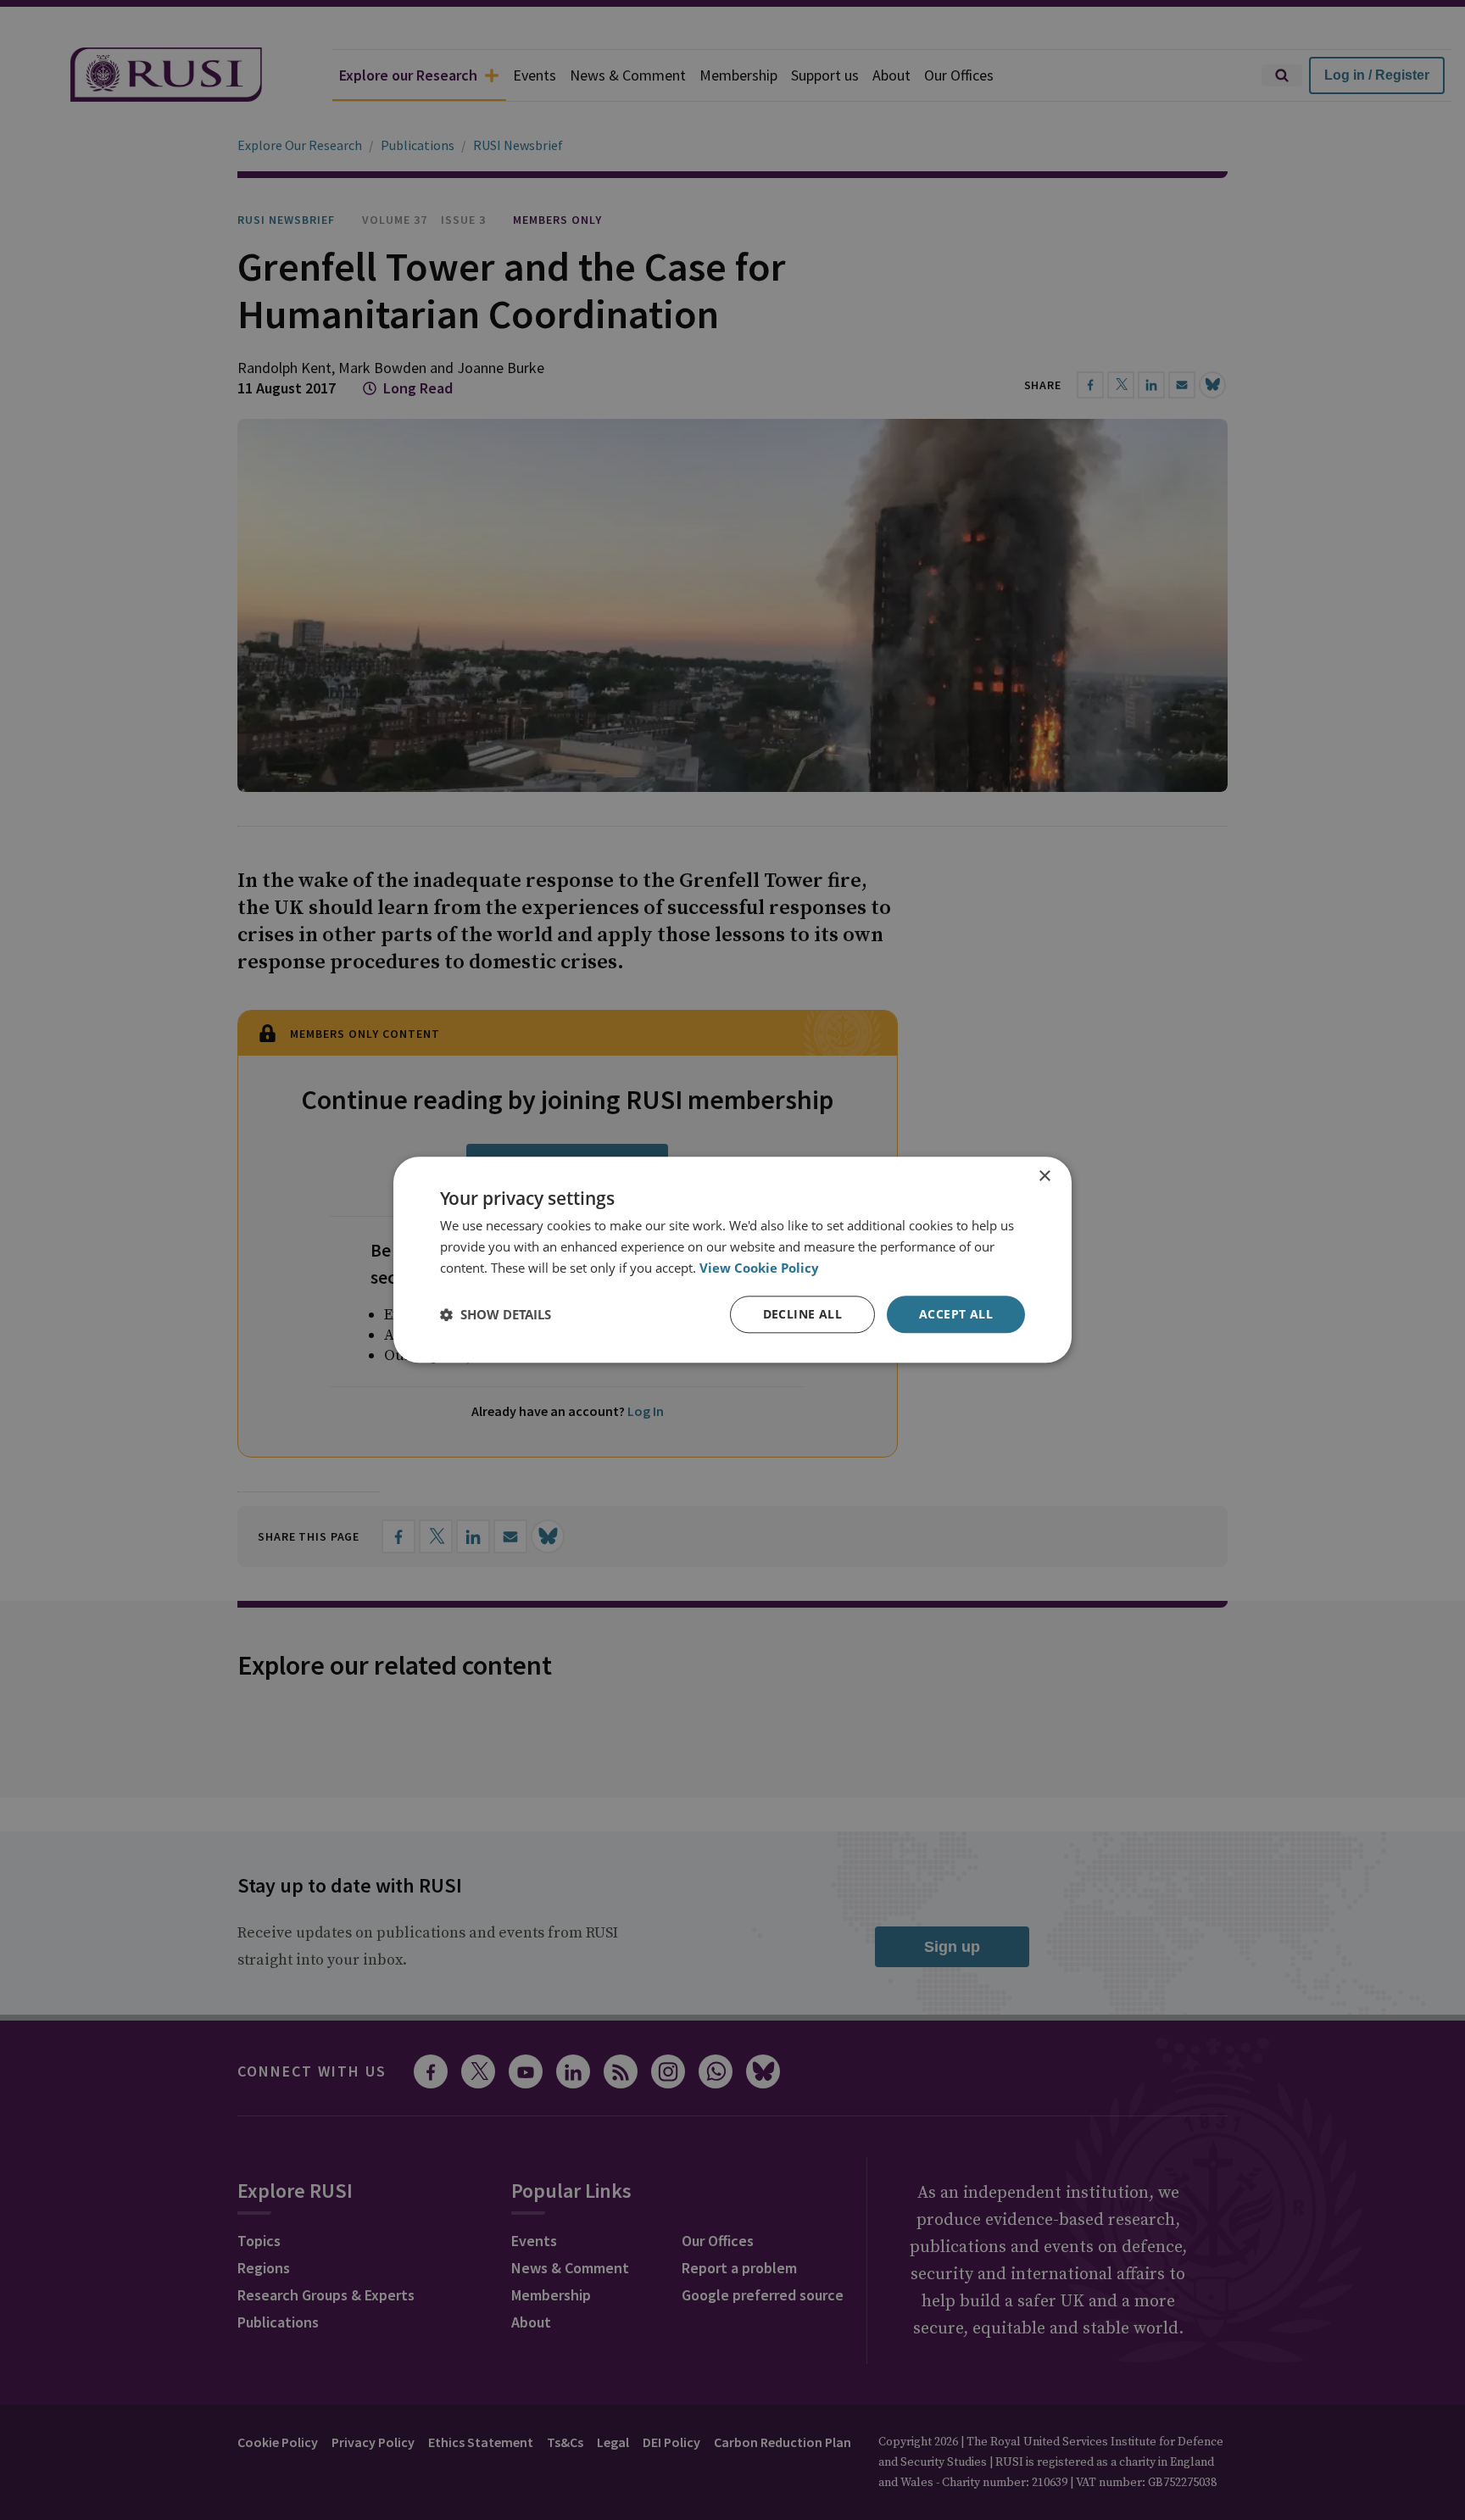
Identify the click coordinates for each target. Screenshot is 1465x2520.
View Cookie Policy (759, 1268)
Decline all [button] (802, 1314)
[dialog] (732, 1260)
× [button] (1044, 1176)
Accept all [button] (956, 1314)
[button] (496, 1314)
